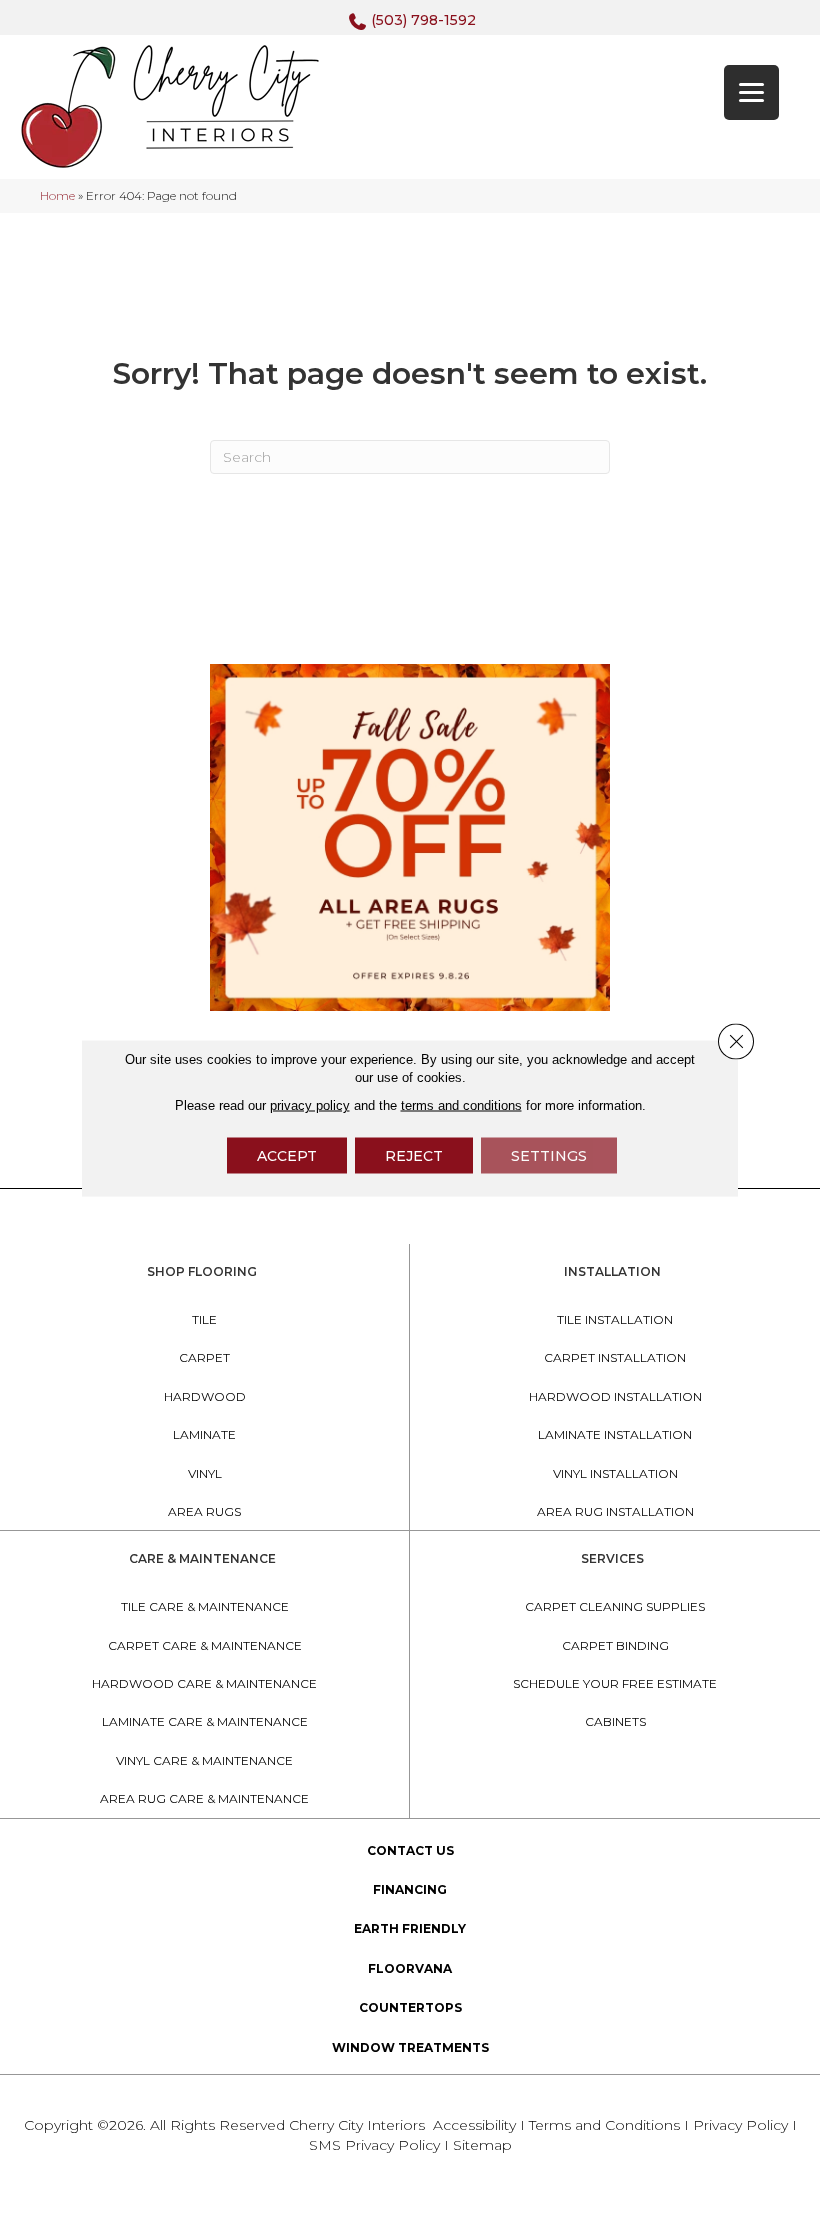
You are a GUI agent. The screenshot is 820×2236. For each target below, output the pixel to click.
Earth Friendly (410, 1928)
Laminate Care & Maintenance (205, 1721)
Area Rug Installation (615, 1511)
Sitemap (482, 2145)
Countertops (410, 2007)
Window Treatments (410, 2047)
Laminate (204, 1434)
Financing (410, 1889)
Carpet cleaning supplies (615, 1606)
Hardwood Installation (615, 1396)
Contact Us (410, 1850)
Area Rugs (204, 1511)
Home (57, 195)
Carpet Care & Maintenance (205, 1645)
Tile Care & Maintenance (205, 1606)
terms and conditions (461, 1105)
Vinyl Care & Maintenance (204, 1760)
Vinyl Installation (615, 1473)
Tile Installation (615, 1319)
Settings (549, 1156)
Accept (287, 1156)
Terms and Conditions (604, 2125)
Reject (414, 1156)
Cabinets (615, 1721)
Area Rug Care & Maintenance (204, 1798)
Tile (204, 1319)
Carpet (204, 1357)
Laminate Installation (615, 1434)
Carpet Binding (615, 1645)
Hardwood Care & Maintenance (204, 1683)
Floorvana (410, 1968)
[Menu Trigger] (751, 92)
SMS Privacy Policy (376, 2145)
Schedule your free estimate (615, 1683)
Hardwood (205, 1396)
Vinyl (205, 1473)
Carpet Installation (615, 1357)
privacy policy (310, 1105)
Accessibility (474, 2125)
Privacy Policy (742, 2125)
